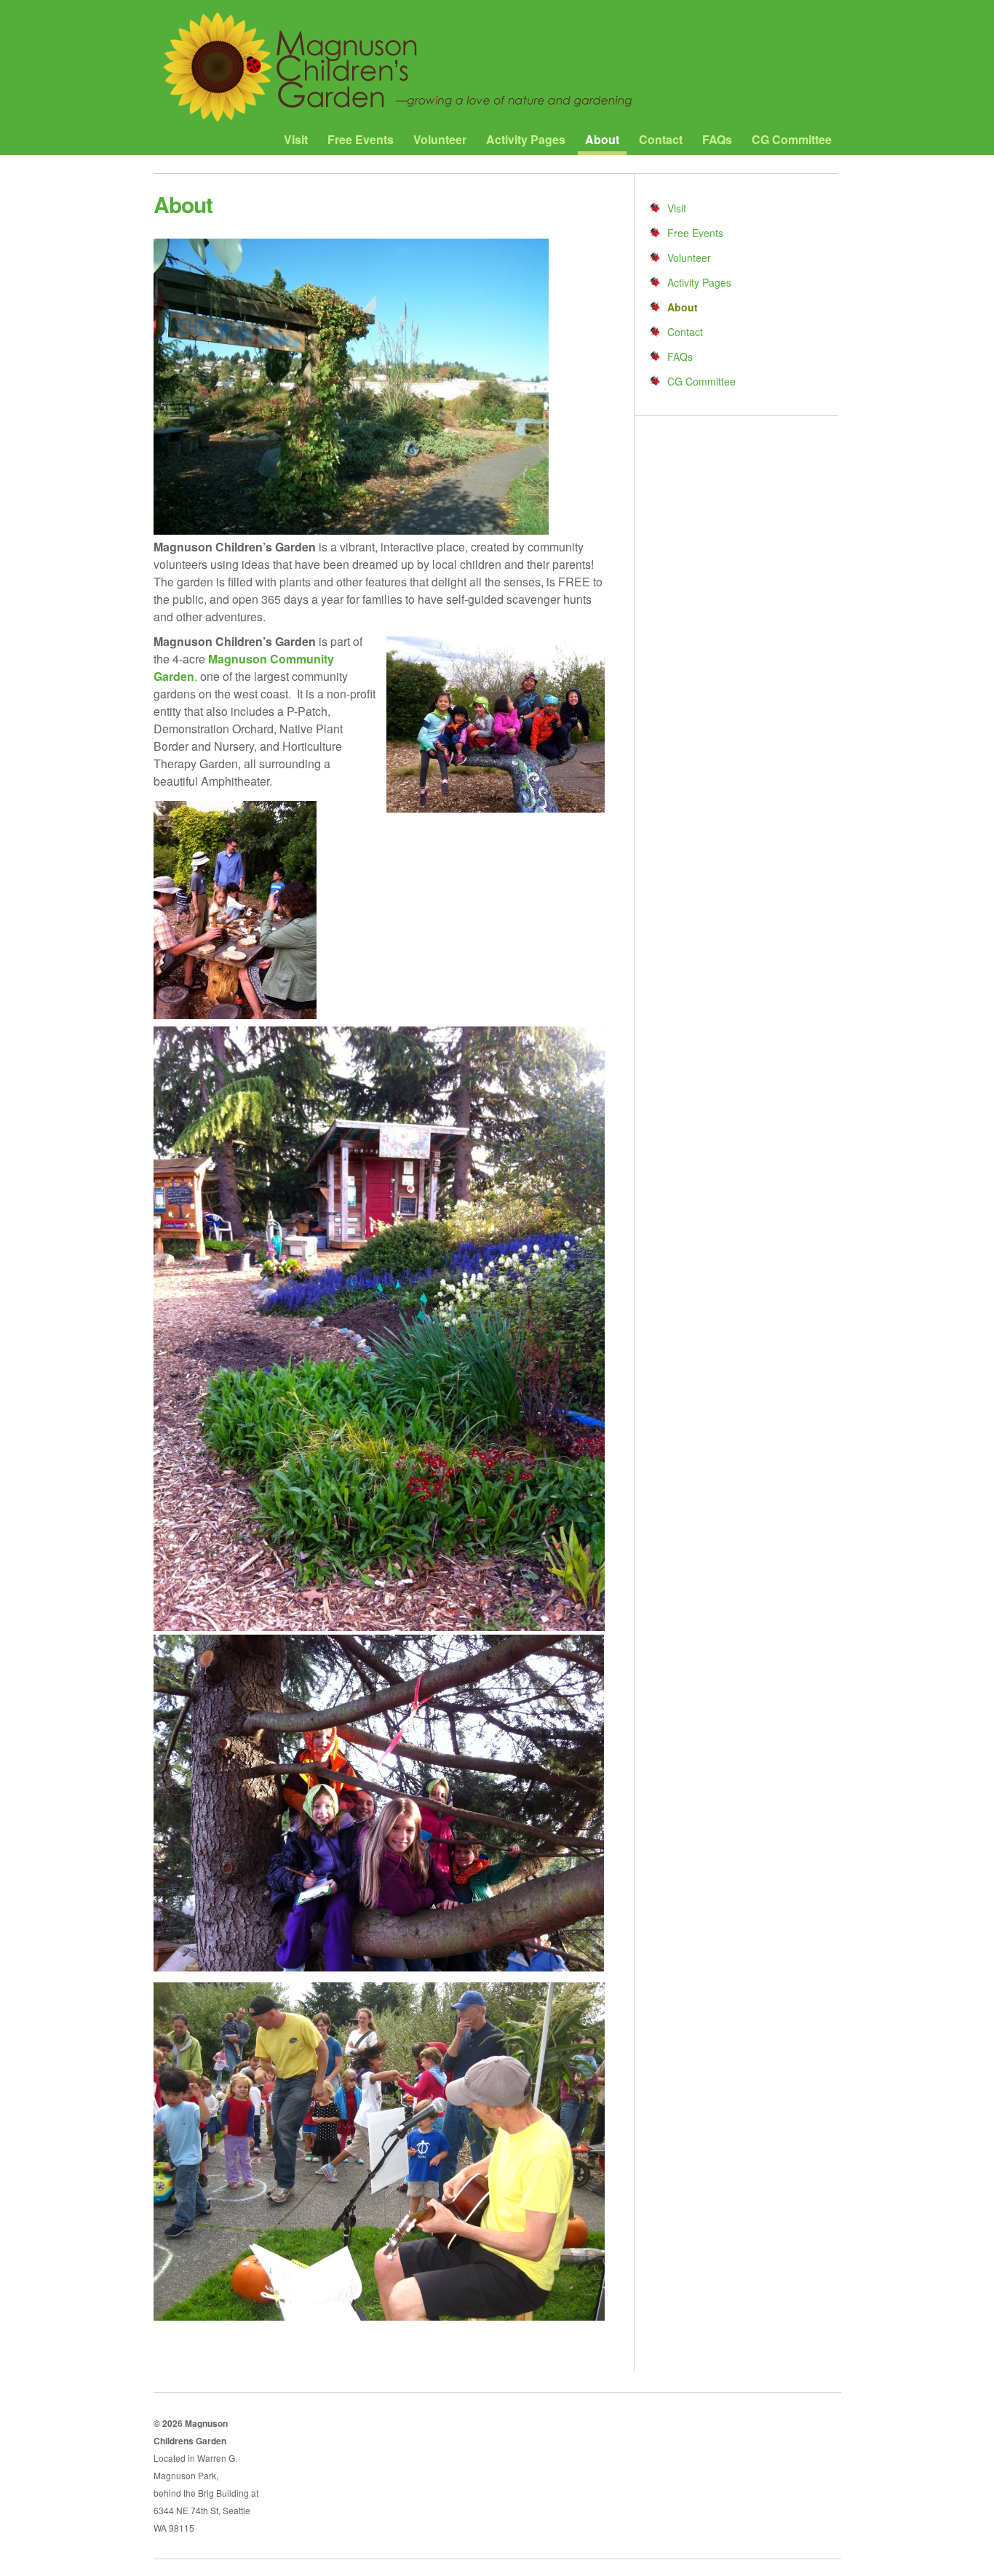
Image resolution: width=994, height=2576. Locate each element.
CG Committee (792, 140)
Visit (296, 140)
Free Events (361, 140)
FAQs (717, 140)
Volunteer (440, 140)
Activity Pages (526, 140)
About (602, 140)
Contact (661, 140)
